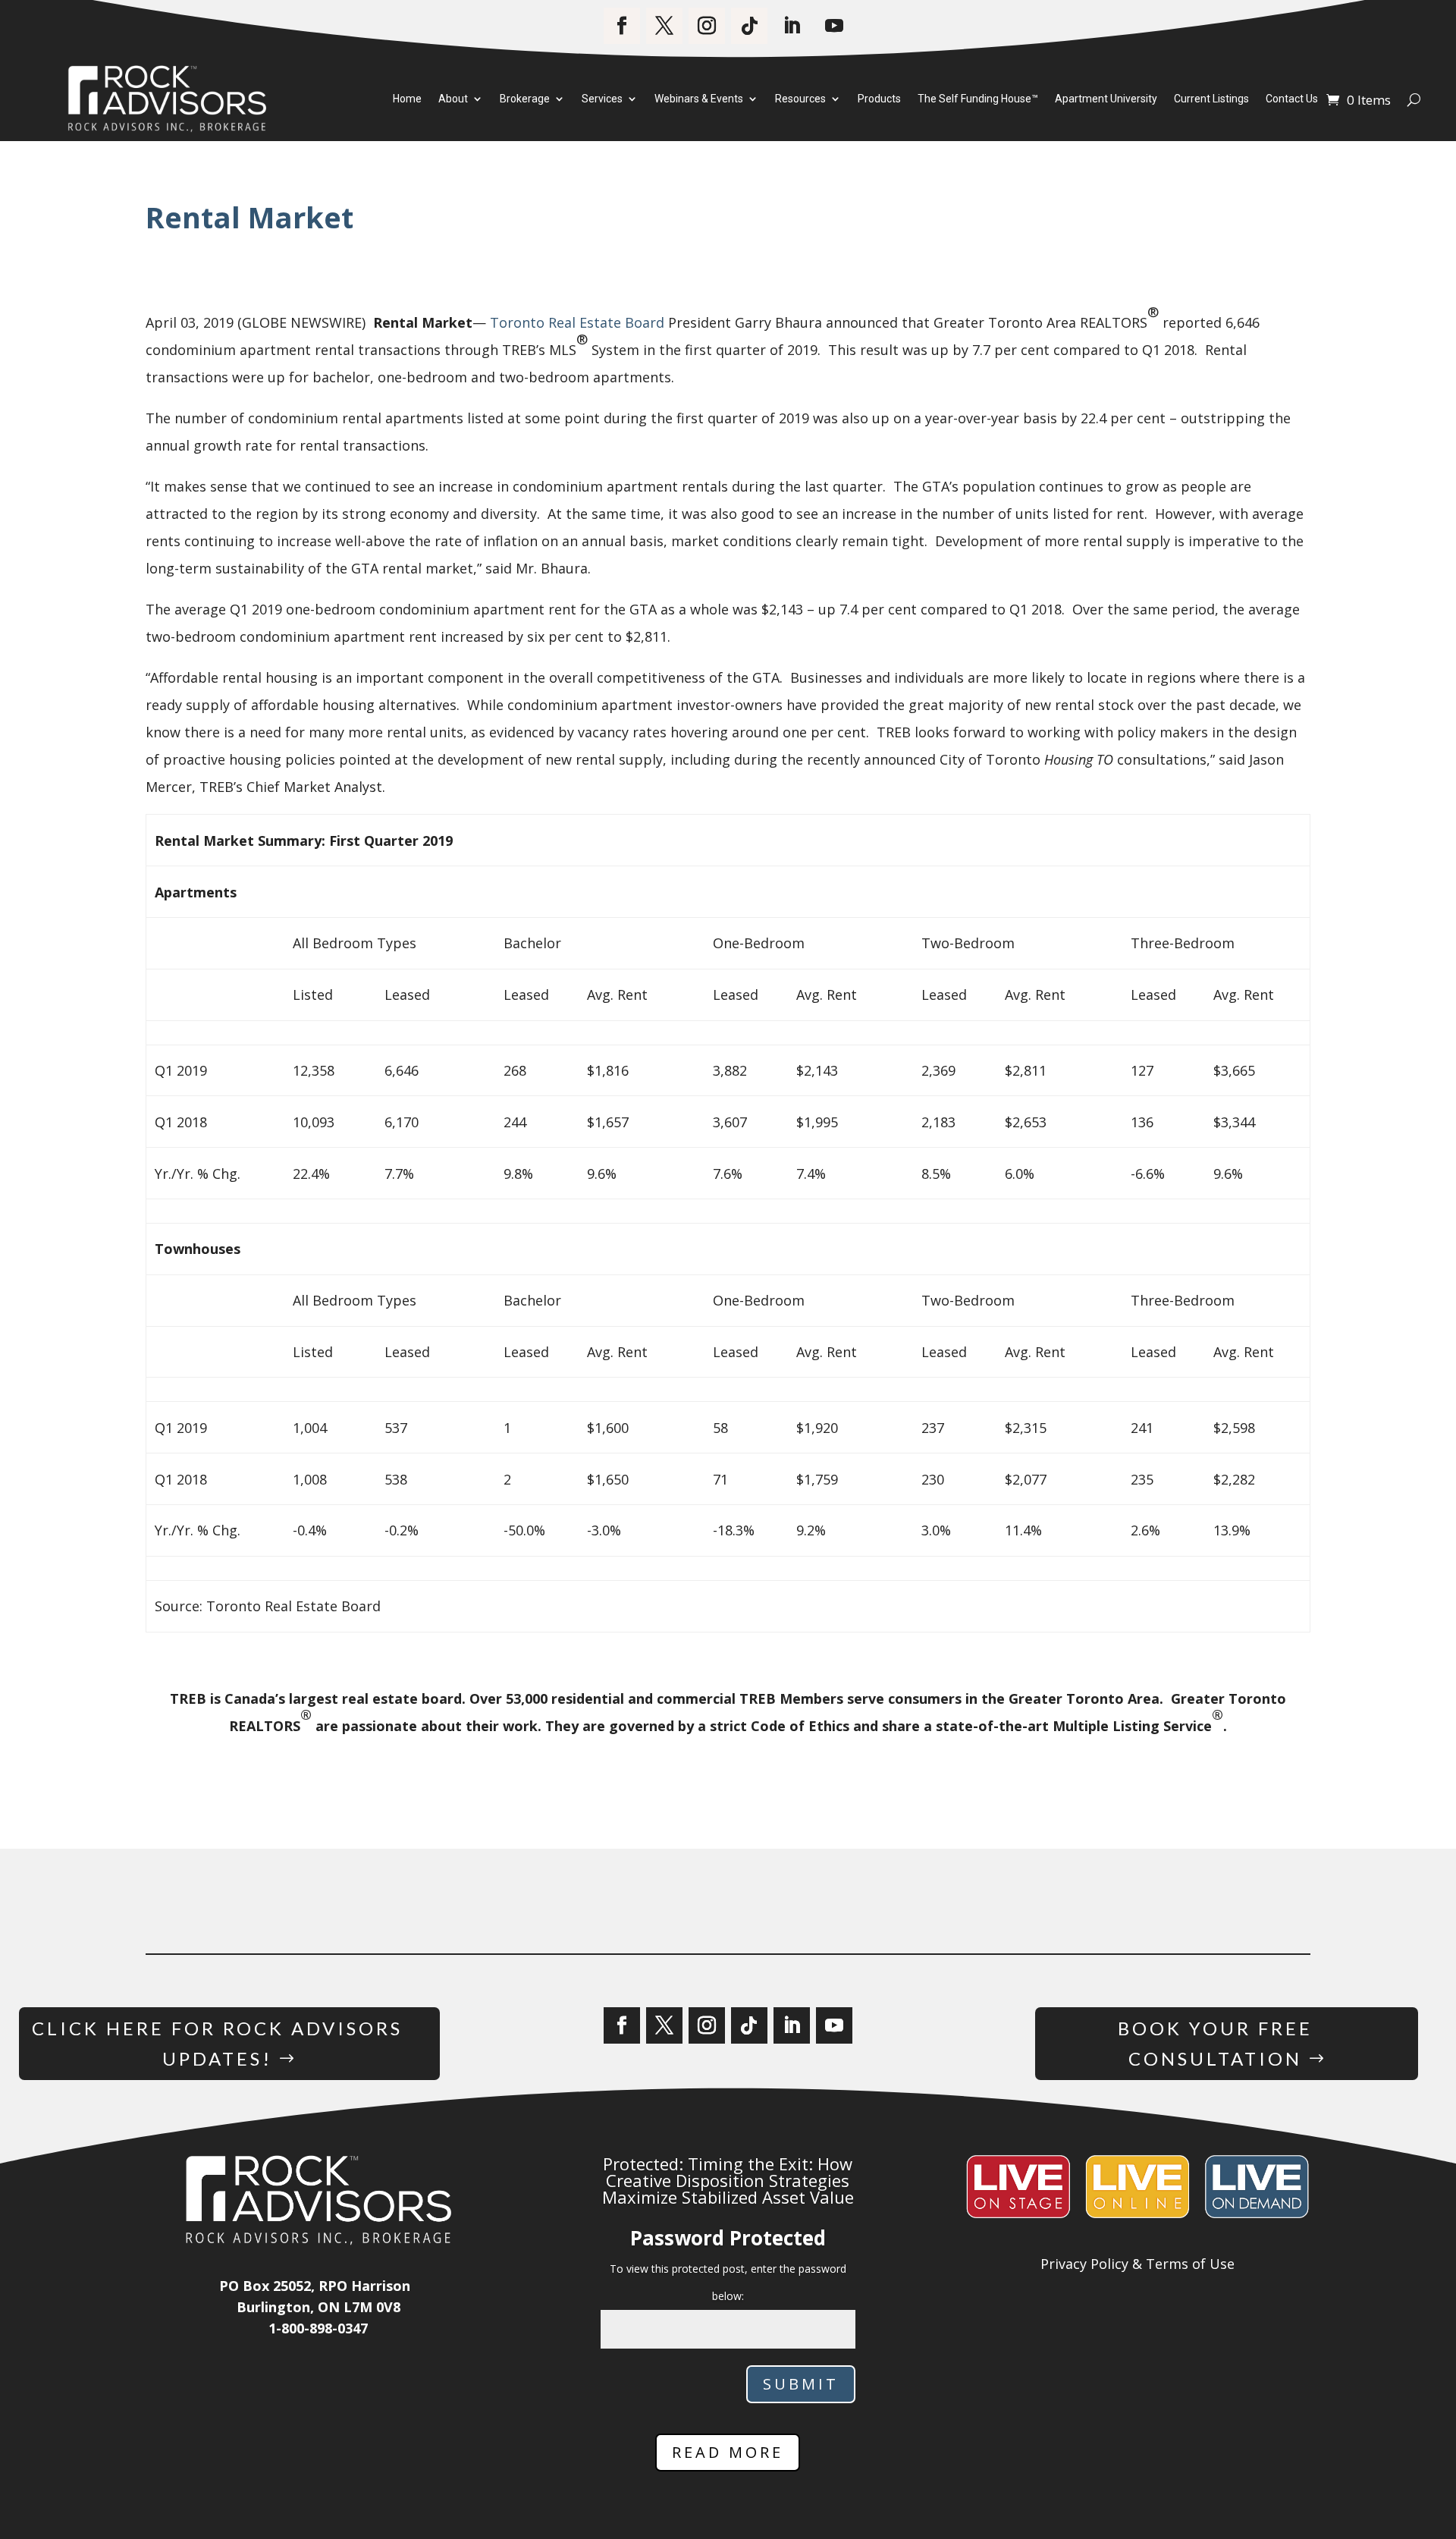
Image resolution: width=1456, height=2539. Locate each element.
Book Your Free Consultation (1215, 2044)
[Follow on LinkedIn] (792, 26)
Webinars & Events (699, 99)
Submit (801, 2384)
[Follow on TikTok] (749, 26)
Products (879, 99)
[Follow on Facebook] (622, 26)
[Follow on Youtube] (834, 26)
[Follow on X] (664, 26)
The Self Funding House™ (978, 99)
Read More (728, 2452)
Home (407, 99)
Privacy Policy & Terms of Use (1137, 2264)
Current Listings (1211, 99)
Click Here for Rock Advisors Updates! (217, 2044)
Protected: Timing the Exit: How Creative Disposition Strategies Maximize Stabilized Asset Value (728, 2180)
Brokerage (525, 99)
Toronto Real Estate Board (577, 322)
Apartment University (1106, 99)
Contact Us (1292, 99)
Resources (800, 99)
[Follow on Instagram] (707, 26)
